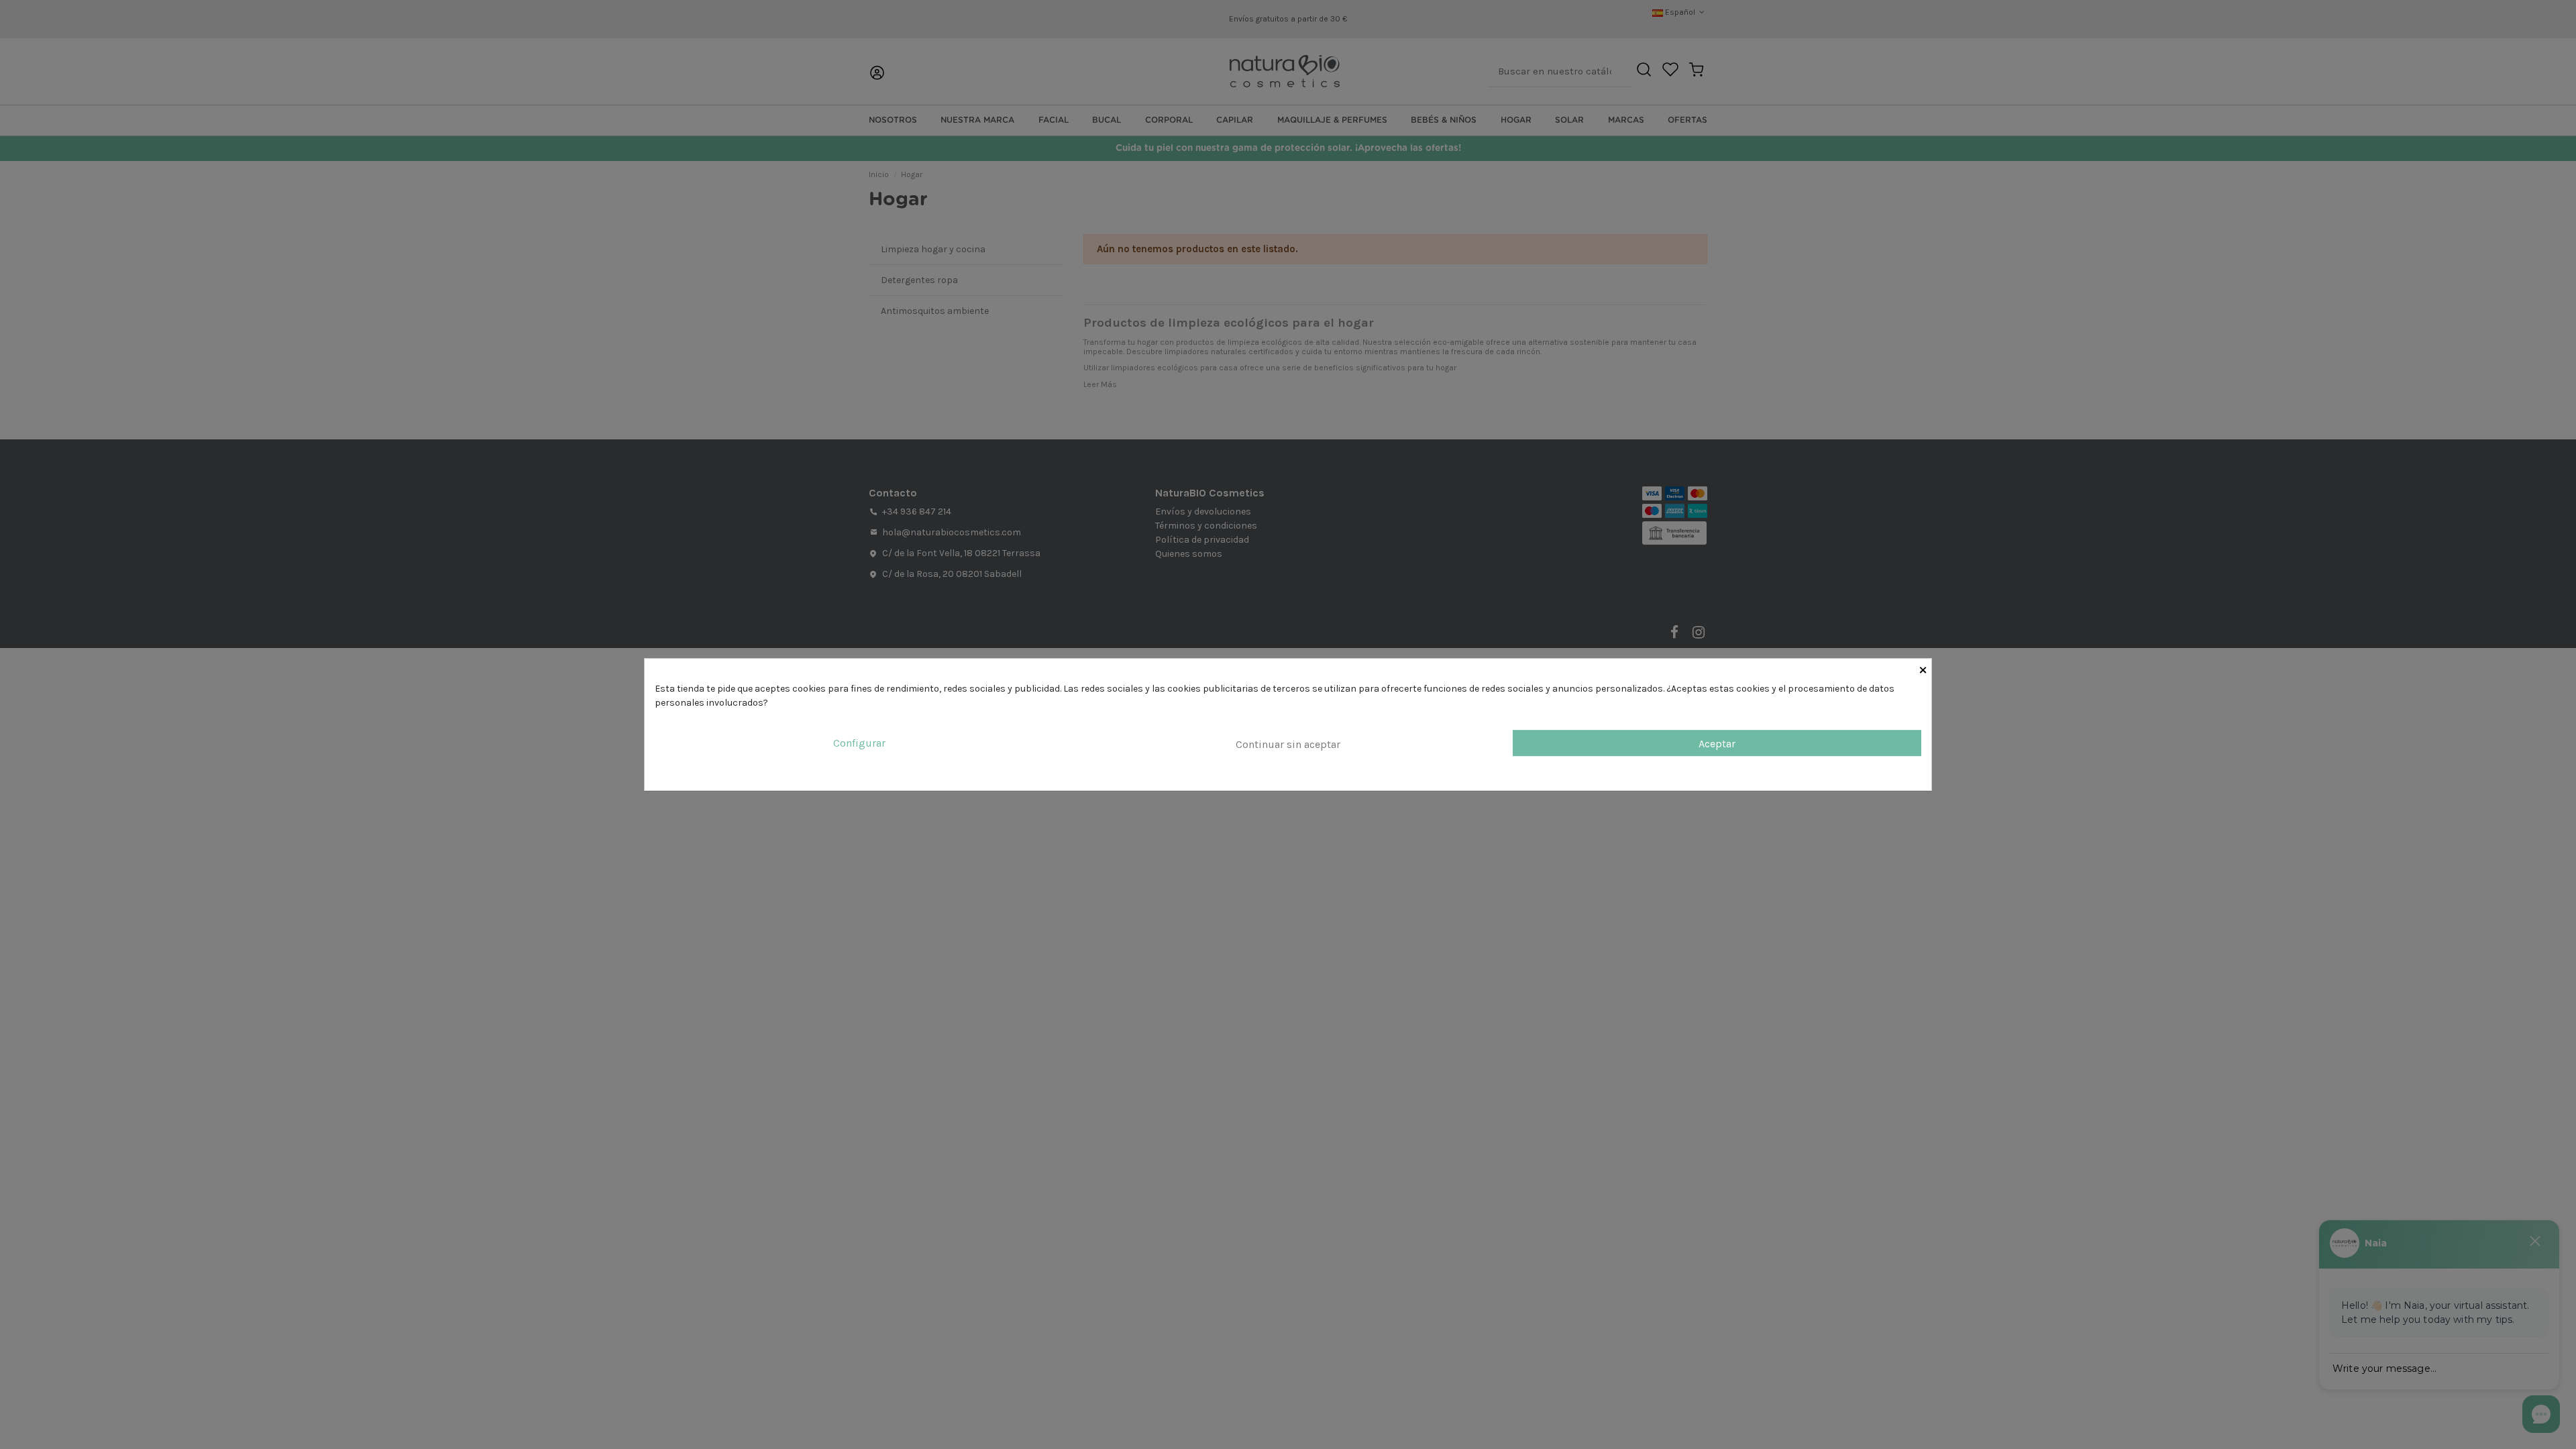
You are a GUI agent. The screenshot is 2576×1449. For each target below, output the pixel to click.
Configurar (859, 743)
